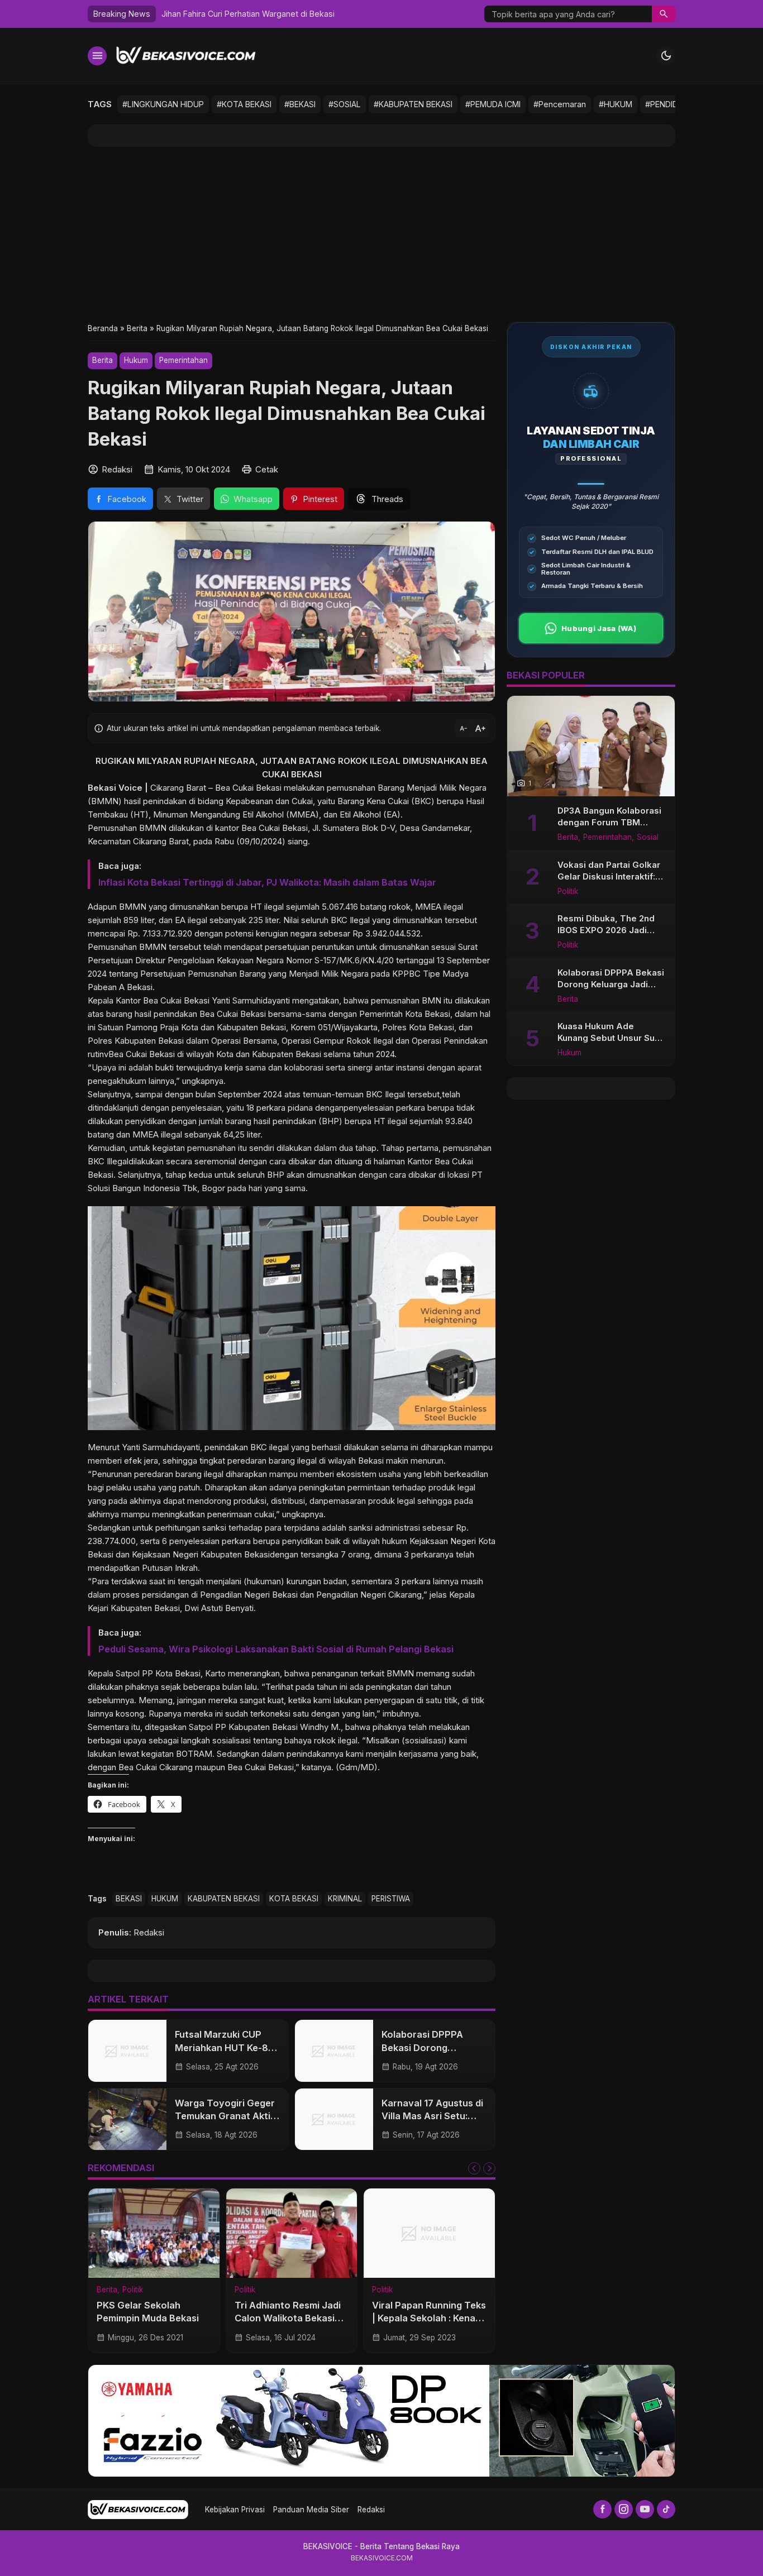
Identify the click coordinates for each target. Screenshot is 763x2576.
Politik (133, 2290)
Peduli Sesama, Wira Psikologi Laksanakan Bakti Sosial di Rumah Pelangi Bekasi (276, 1649)
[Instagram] (624, 2509)
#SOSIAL (345, 104)
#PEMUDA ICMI (493, 104)
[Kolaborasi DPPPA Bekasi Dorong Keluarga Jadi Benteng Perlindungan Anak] (334, 2051)
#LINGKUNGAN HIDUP (163, 104)
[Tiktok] (666, 2509)
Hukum (136, 360)
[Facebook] (602, 2509)
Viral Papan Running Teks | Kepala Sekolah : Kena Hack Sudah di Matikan (429, 2318)
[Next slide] (489, 2168)
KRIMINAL (345, 1899)
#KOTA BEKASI (244, 104)
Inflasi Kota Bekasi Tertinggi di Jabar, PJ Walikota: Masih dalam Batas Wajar (267, 882)
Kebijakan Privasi (235, 2510)
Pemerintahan (183, 360)
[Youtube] (645, 2509)
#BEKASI (300, 104)
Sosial (648, 838)
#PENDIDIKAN (670, 104)
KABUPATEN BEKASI (224, 1899)
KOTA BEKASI (294, 1899)
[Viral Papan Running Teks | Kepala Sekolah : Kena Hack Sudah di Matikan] (429, 2233)
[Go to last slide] (474, 2168)
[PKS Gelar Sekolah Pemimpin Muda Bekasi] (154, 2233)
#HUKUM (616, 104)
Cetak (267, 469)
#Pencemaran (560, 104)
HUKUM (165, 1899)
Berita (102, 360)
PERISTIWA (391, 1899)
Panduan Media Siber (311, 2510)
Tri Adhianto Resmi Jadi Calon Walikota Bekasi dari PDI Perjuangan (288, 2318)
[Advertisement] (381, 234)
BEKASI (129, 1899)
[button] (664, 14)
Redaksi (371, 2510)
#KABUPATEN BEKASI (413, 104)
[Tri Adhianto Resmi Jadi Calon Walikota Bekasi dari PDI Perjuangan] (292, 2233)
